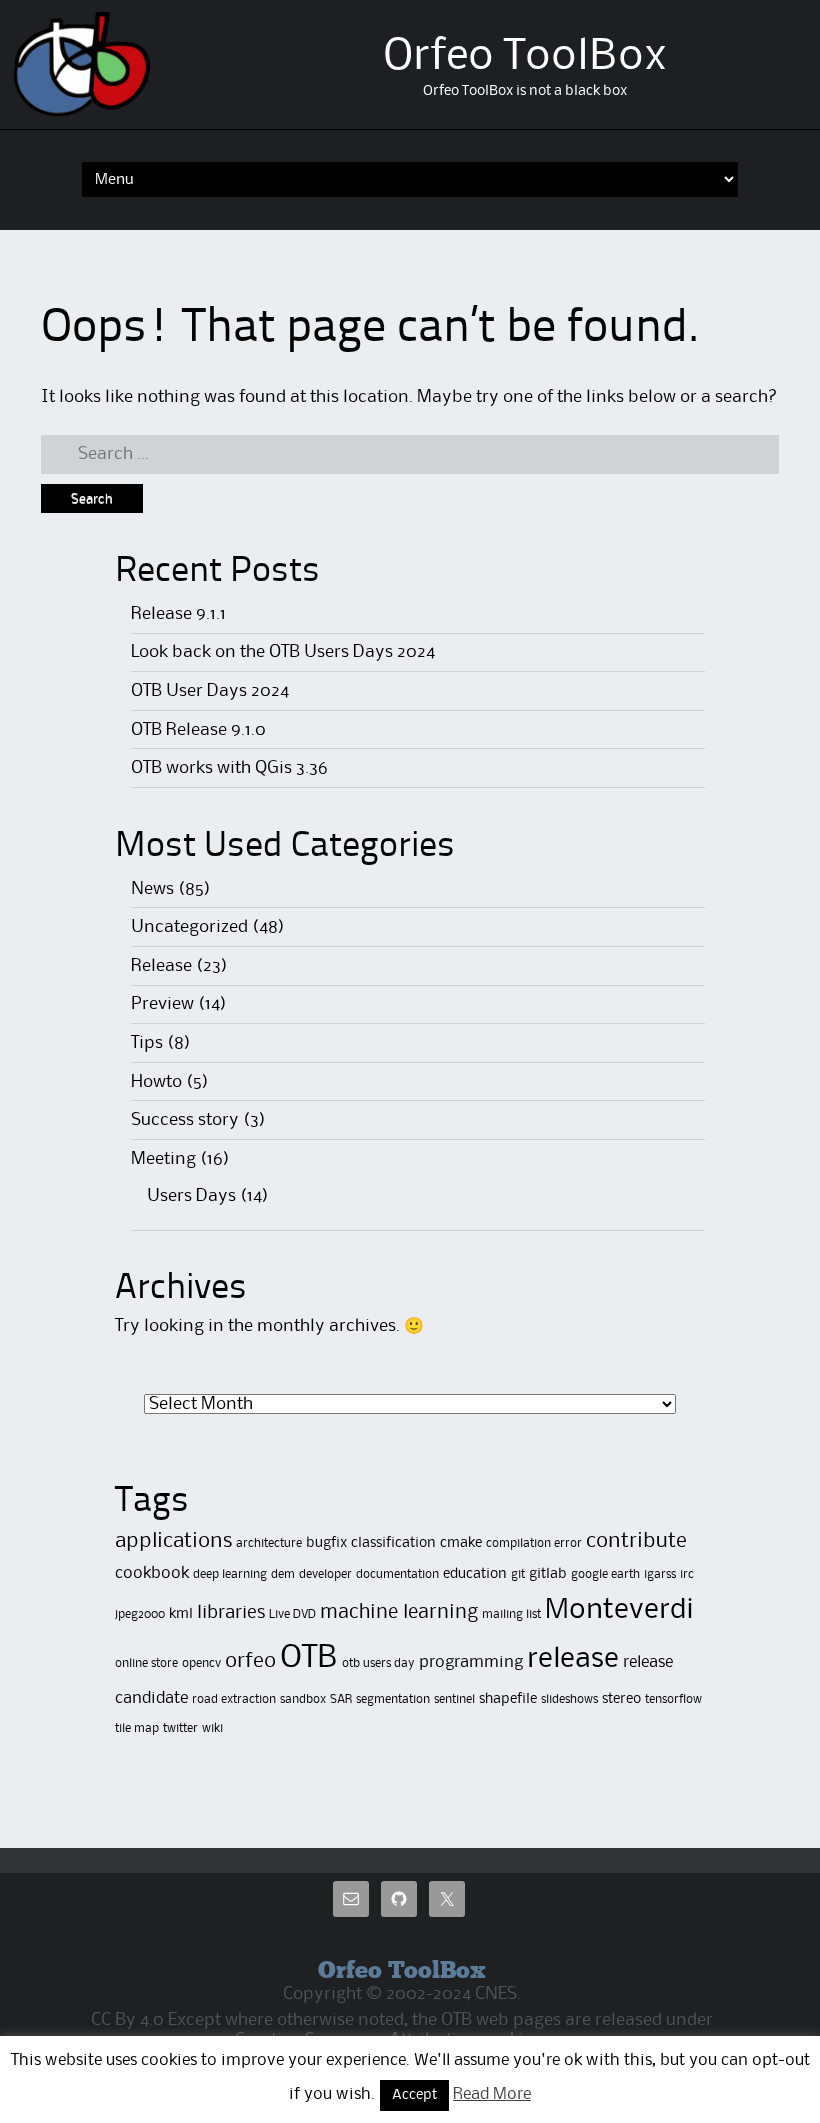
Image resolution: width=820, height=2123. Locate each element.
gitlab (548, 1574)
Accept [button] (414, 2095)
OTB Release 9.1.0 (198, 730)
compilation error (534, 1543)
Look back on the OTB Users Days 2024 (283, 652)
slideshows (569, 1699)
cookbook (152, 1573)
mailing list (511, 1614)
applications (173, 1541)
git (518, 1574)
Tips (147, 1043)
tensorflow (673, 1699)
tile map (137, 1728)
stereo (621, 1699)
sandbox (303, 1699)
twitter (180, 1728)
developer (325, 1574)
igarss (660, 1574)
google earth (605, 1574)
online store (146, 1663)
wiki (212, 1728)
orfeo (250, 1661)
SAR (341, 1699)
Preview (162, 1004)
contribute (636, 1541)
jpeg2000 (140, 1614)
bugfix (326, 1543)
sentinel (454, 1699)
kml (181, 1614)
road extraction (234, 1699)
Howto (156, 1082)
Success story (185, 1120)
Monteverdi (619, 1610)
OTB (309, 1658)
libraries (231, 1612)
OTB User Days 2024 (210, 691)
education (475, 1574)
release (573, 1659)
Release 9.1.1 (178, 614)
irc (687, 1574)
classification (393, 1543)
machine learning (399, 1612)
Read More (492, 2094)
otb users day (378, 1663)
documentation (397, 1574)
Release (161, 966)
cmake (461, 1543)
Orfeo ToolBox (525, 57)
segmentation (393, 1699)
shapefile (508, 1699)
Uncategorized (189, 927)
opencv (201, 1663)
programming (471, 1662)
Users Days (191, 1196)
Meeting (163, 1159)
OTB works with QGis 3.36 (229, 768)
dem (283, 1574)
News (152, 889)
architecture (269, 1543)
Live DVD (292, 1614)
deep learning (230, 1574)
